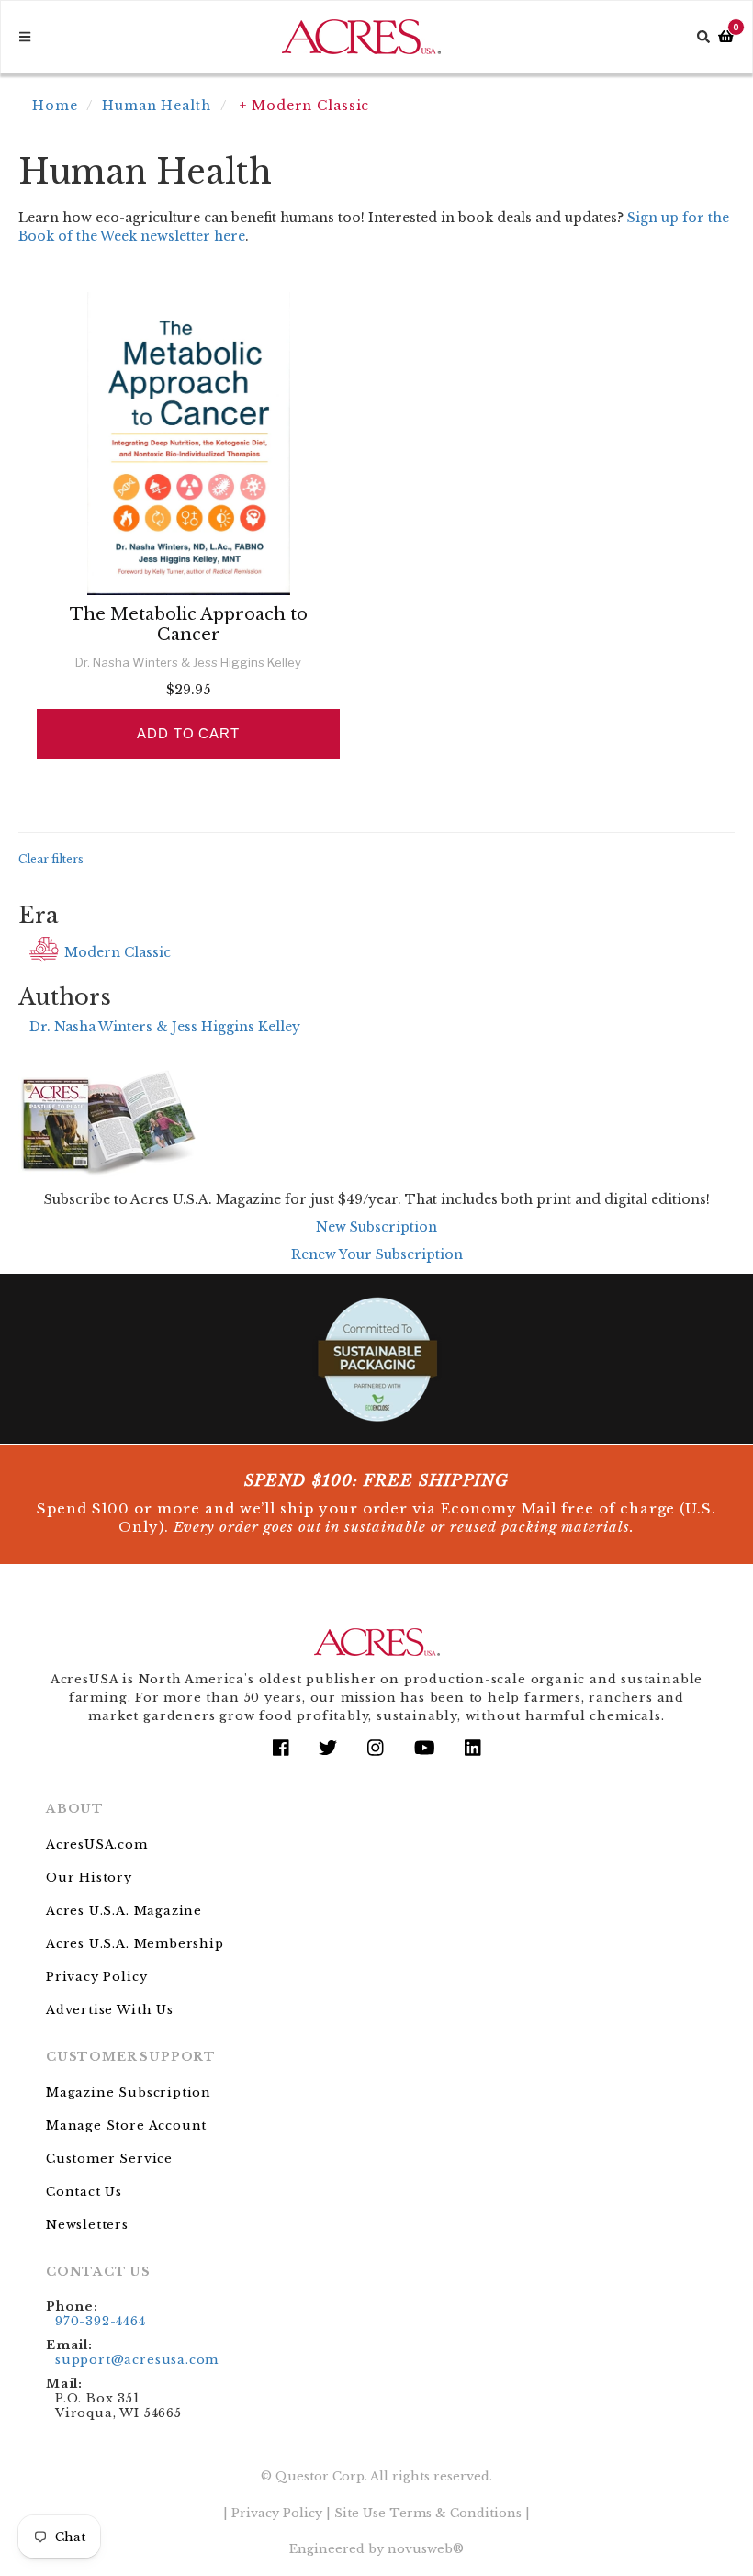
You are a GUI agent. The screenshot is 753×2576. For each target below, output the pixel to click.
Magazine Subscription (129, 2092)
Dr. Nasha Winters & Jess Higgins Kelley (165, 1027)
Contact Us (84, 2192)
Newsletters (87, 2225)
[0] (726, 37)
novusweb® (426, 2549)
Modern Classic (118, 952)
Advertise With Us (110, 2010)
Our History (89, 1878)
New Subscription (376, 1227)
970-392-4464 (101, 2321)
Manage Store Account (126, 2126)
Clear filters (51, 859)
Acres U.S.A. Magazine (124, 1911)
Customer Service (109, 2159)
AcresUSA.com (97, 1845)
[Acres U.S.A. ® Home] (361, 37)
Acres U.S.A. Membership (135, 1944)
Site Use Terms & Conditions (428, 2513)
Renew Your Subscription (377, 1254)
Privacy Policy (96, 1977)
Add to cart (188, 733)
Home (55, 106)
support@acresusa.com (137, 2360)
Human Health (157, 106)
